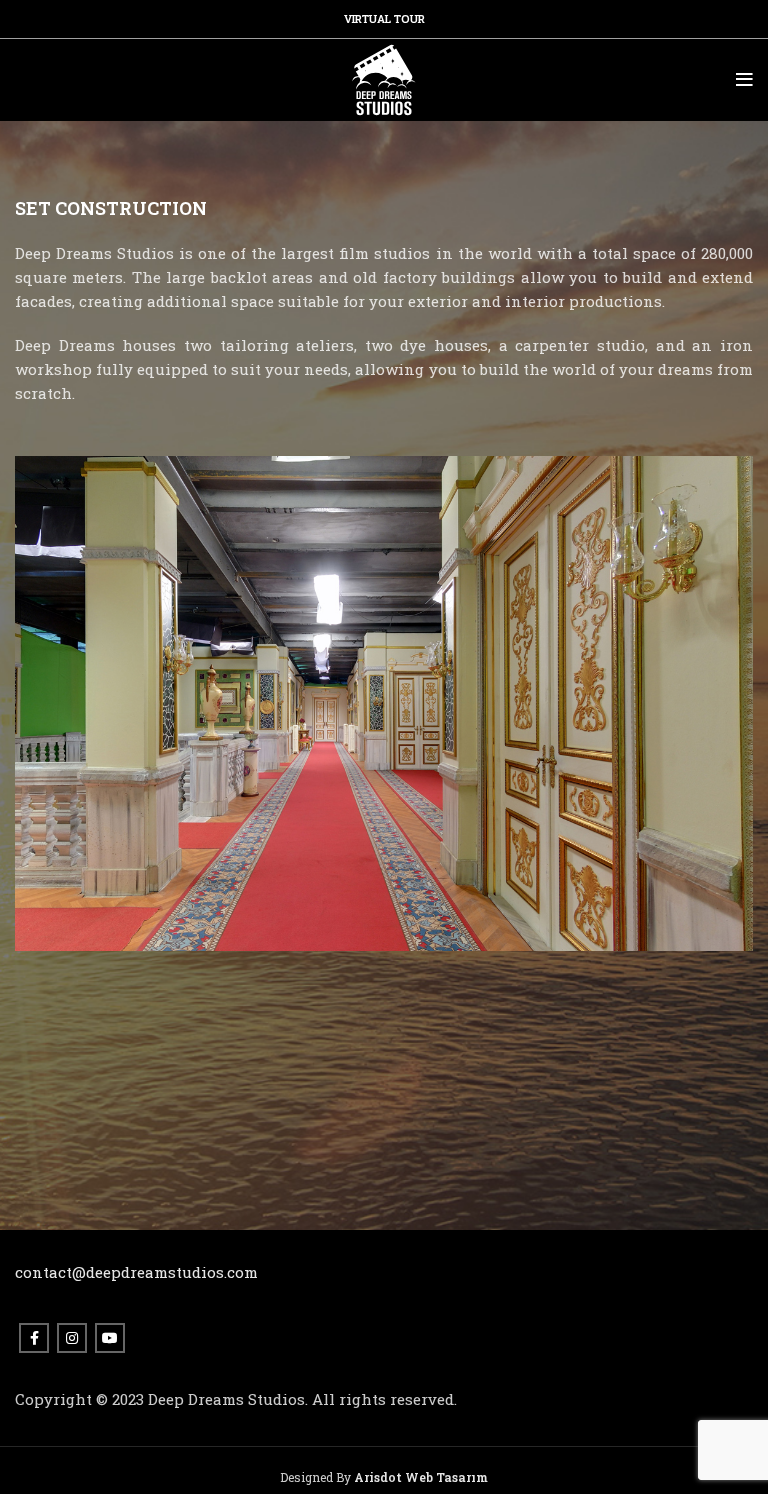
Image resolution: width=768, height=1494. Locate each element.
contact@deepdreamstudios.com (136, 1272)
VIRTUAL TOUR (384, 18)
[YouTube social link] (110, 1338)
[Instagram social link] (72, 1338)
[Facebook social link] (34, 1338)
